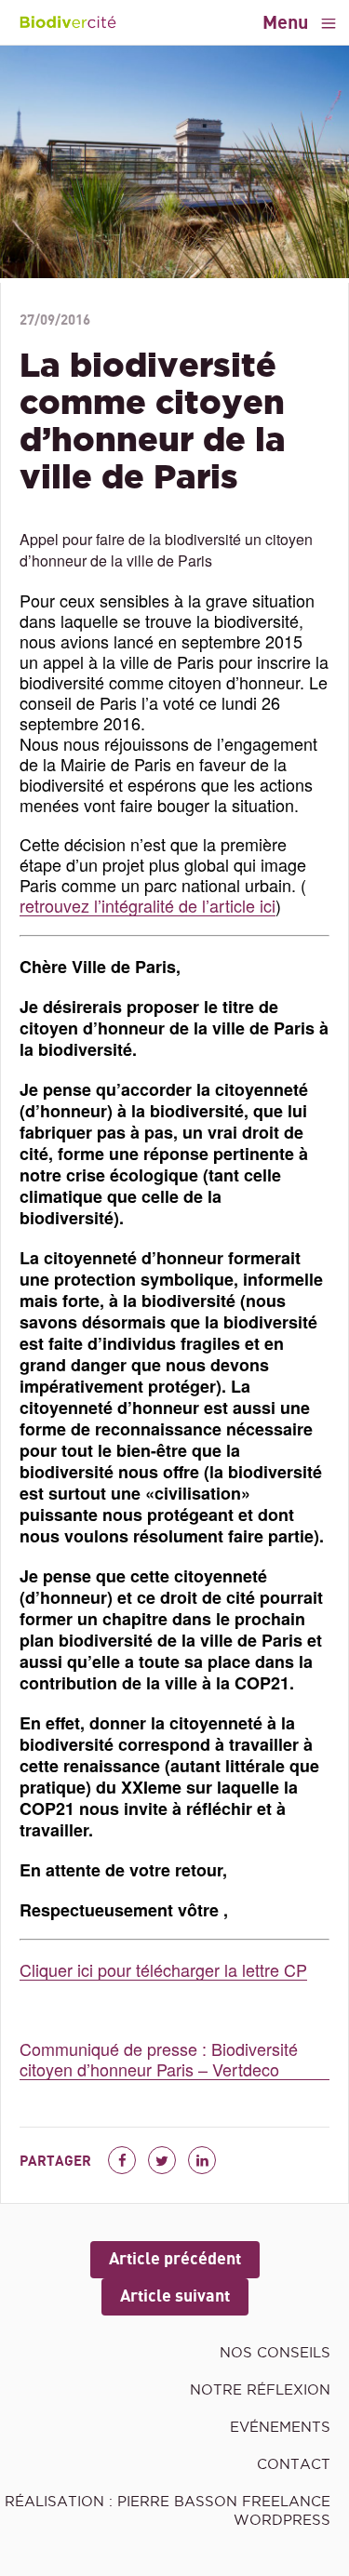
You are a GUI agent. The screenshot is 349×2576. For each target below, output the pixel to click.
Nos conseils (275, 2352)
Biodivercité (67, 22)
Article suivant (175, 2296)
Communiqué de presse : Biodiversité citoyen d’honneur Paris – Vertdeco (159, 2059)
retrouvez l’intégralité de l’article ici (148, 906)
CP (295, 1970)
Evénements (280, 2427)
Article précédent (175, 2259)
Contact (294, 2464)
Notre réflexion (260, 2389)
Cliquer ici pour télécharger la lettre (152, 1970)
